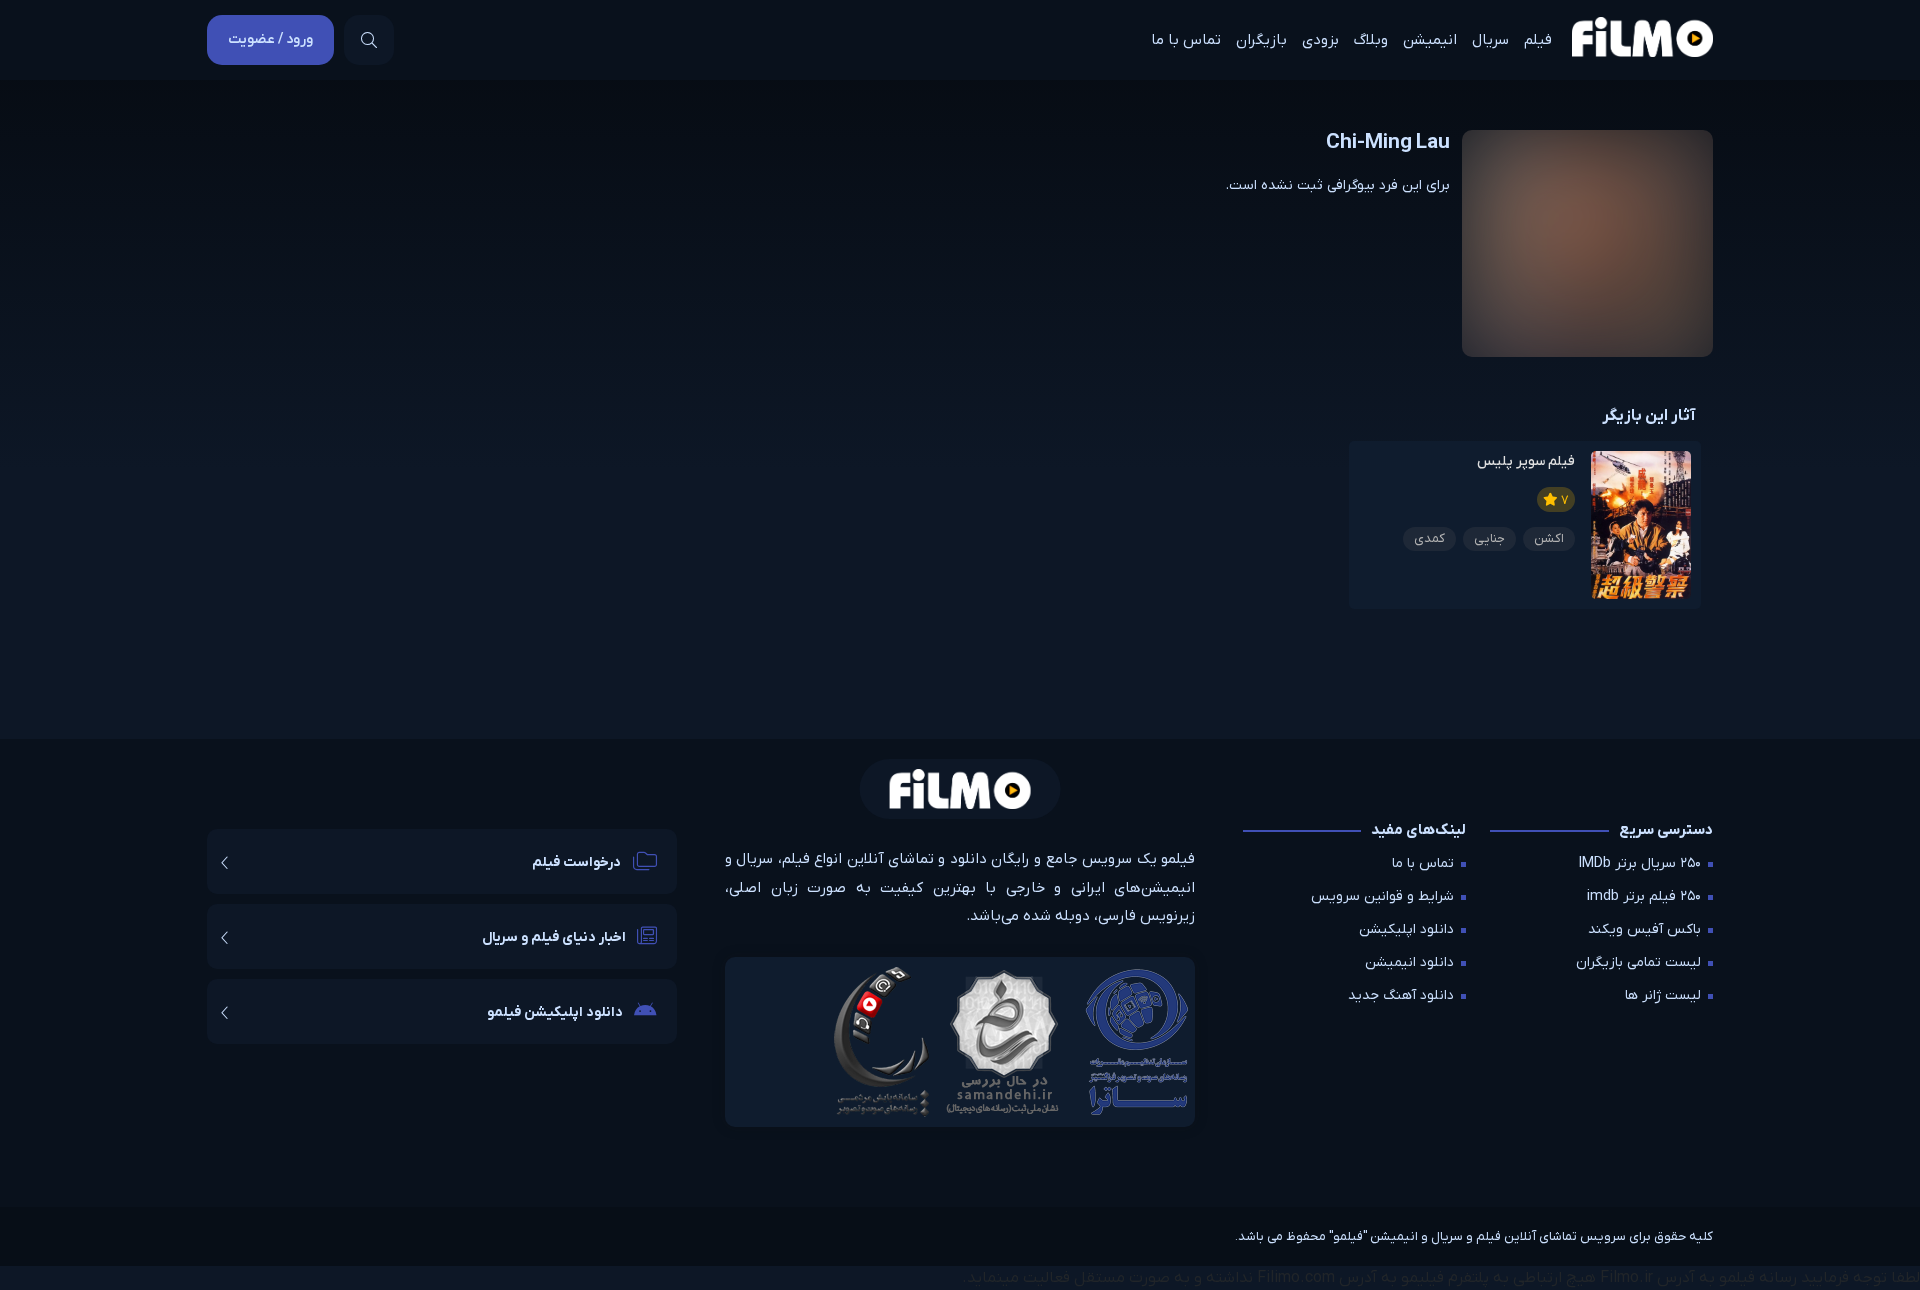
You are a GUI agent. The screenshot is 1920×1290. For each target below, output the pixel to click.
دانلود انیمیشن (1409, 962)
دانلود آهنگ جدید (1401, 995)
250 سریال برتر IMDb (1640, 863)
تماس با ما (1186, 40)
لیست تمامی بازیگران (1638, 962)
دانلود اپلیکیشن (1406, 929)
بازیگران (1261, 40)
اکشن (1549, 538)
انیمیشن (1430, 40)
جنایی (1489, 538)
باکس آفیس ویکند (1644, 929)
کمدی (1429, 538)
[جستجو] (369, 40)
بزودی (1320, 40)
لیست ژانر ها (1663, 995)
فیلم (1538, 40)
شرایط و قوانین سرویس (1382, 896)
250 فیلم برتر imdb (1644, 896)
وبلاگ (1371, 40)
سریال (1490, 40)
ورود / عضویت (270, 39)
